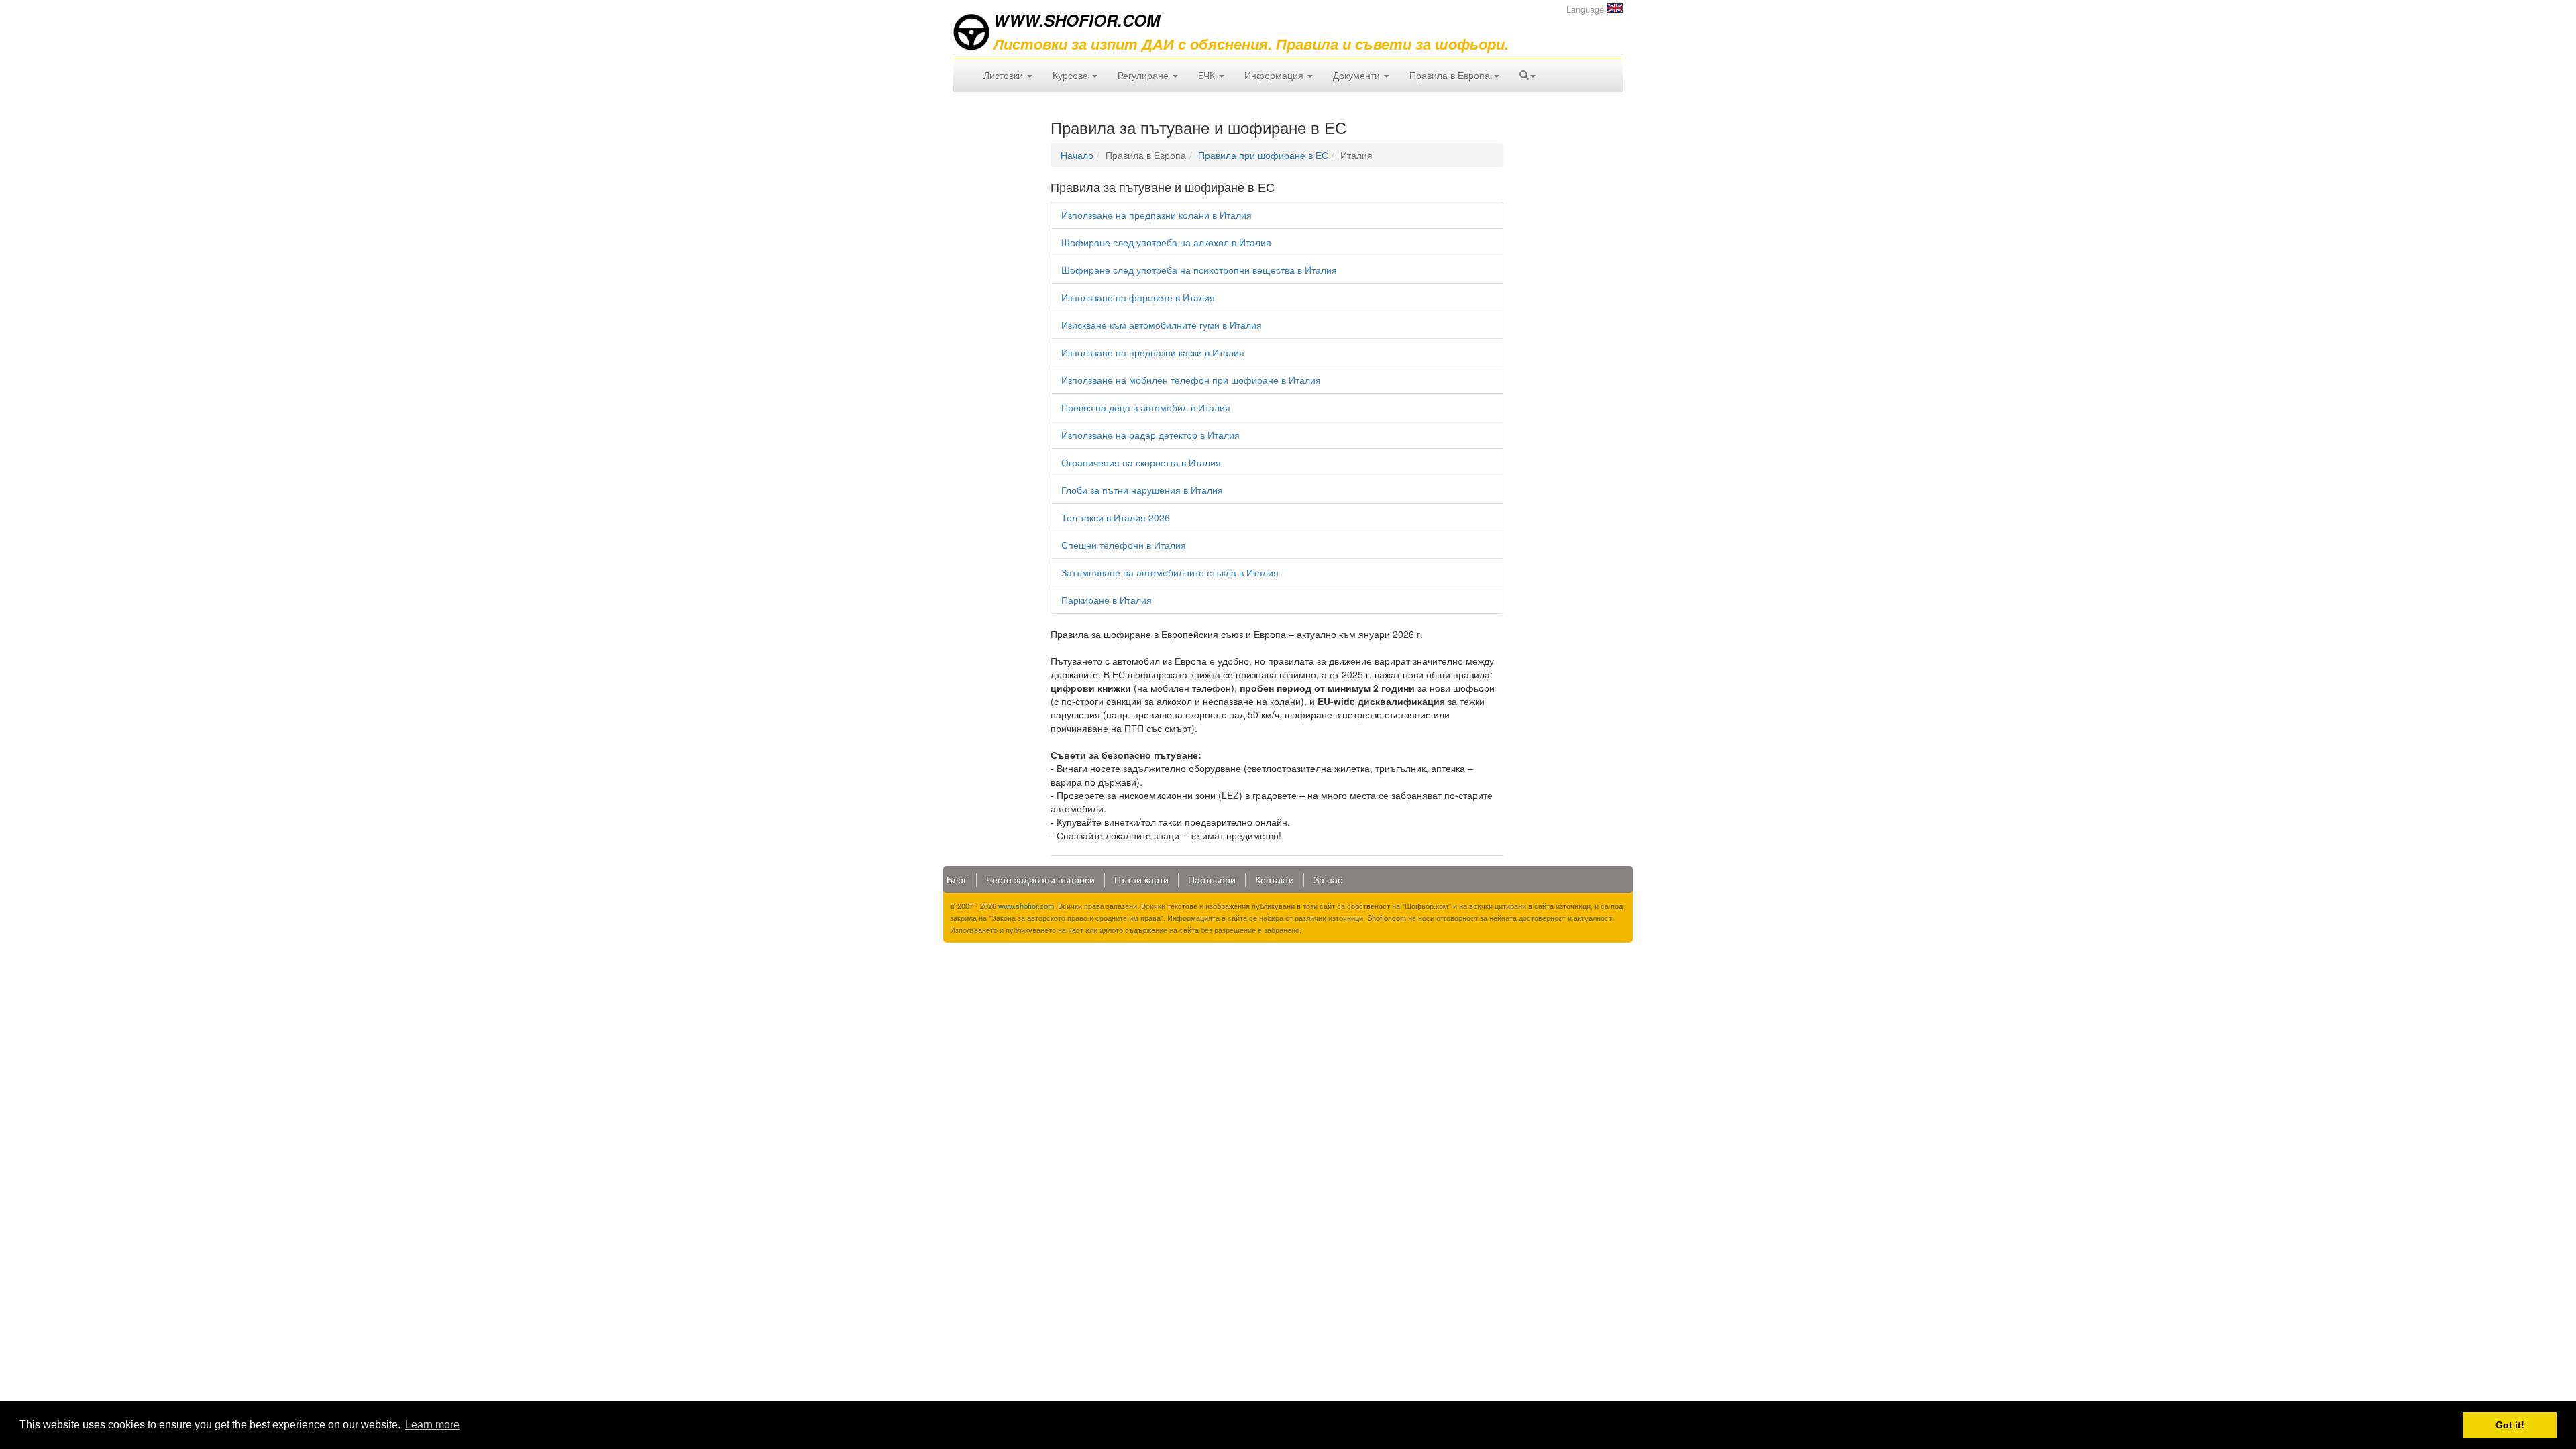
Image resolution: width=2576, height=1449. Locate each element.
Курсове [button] (1072, 75)
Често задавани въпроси (1040, 879)
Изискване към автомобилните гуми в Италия (1162, 325)
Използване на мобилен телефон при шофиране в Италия (1191, 380)
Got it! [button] (2510, 1425)
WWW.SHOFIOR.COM (1077, 20)
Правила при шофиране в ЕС (1263, 155)
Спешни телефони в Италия (1124, 545)
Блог (957, 879)
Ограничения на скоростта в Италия (1141, 462)
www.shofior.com (1026, 906)
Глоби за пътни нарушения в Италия (1142, 490)
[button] (1527, 75)
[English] (1615, 8)
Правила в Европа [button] (1451, 75)
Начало (1077, 155)
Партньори (1212, 879)
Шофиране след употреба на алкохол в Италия (1166, 242)
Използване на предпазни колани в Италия (1157, 215)
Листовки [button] (1005, 75)
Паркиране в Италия (1107, 600)
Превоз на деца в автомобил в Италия (1146, 407)
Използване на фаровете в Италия (1138, 297)
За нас (1328, 879)
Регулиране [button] (1144, 75)
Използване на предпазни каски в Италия (1153, 352)
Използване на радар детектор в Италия (1150, 435)
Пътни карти (1141, 879)
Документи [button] (1358, 75)
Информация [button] (1275, 75)
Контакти (1275, 879)
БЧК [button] (1208, 75)
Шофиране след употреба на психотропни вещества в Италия (1199, 270)
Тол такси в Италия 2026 (1116, 517)
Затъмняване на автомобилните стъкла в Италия (1170, 572)
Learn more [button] (432, 1425)
